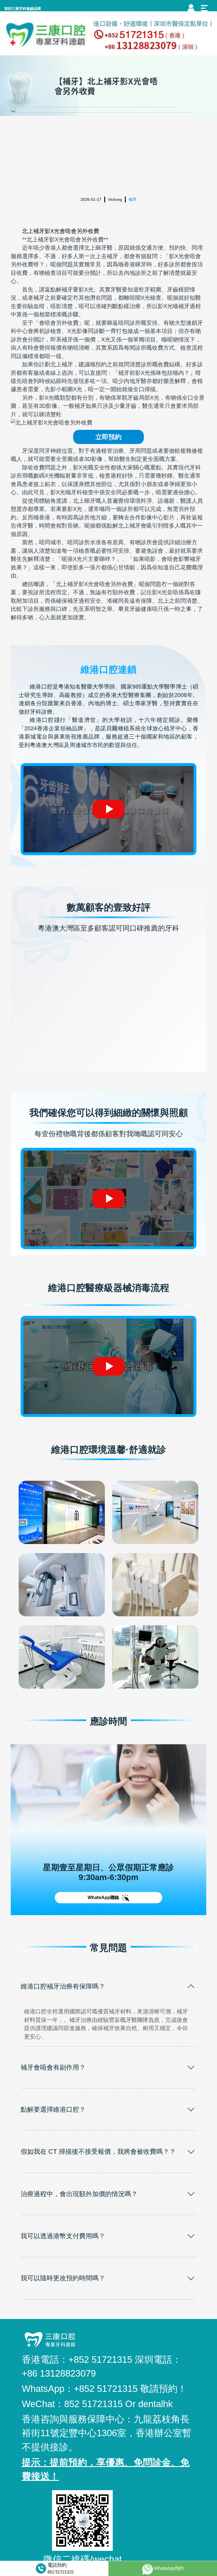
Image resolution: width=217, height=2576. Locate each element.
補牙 (133, 199)
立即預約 (108, 437)
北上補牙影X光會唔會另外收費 (61, 231)
